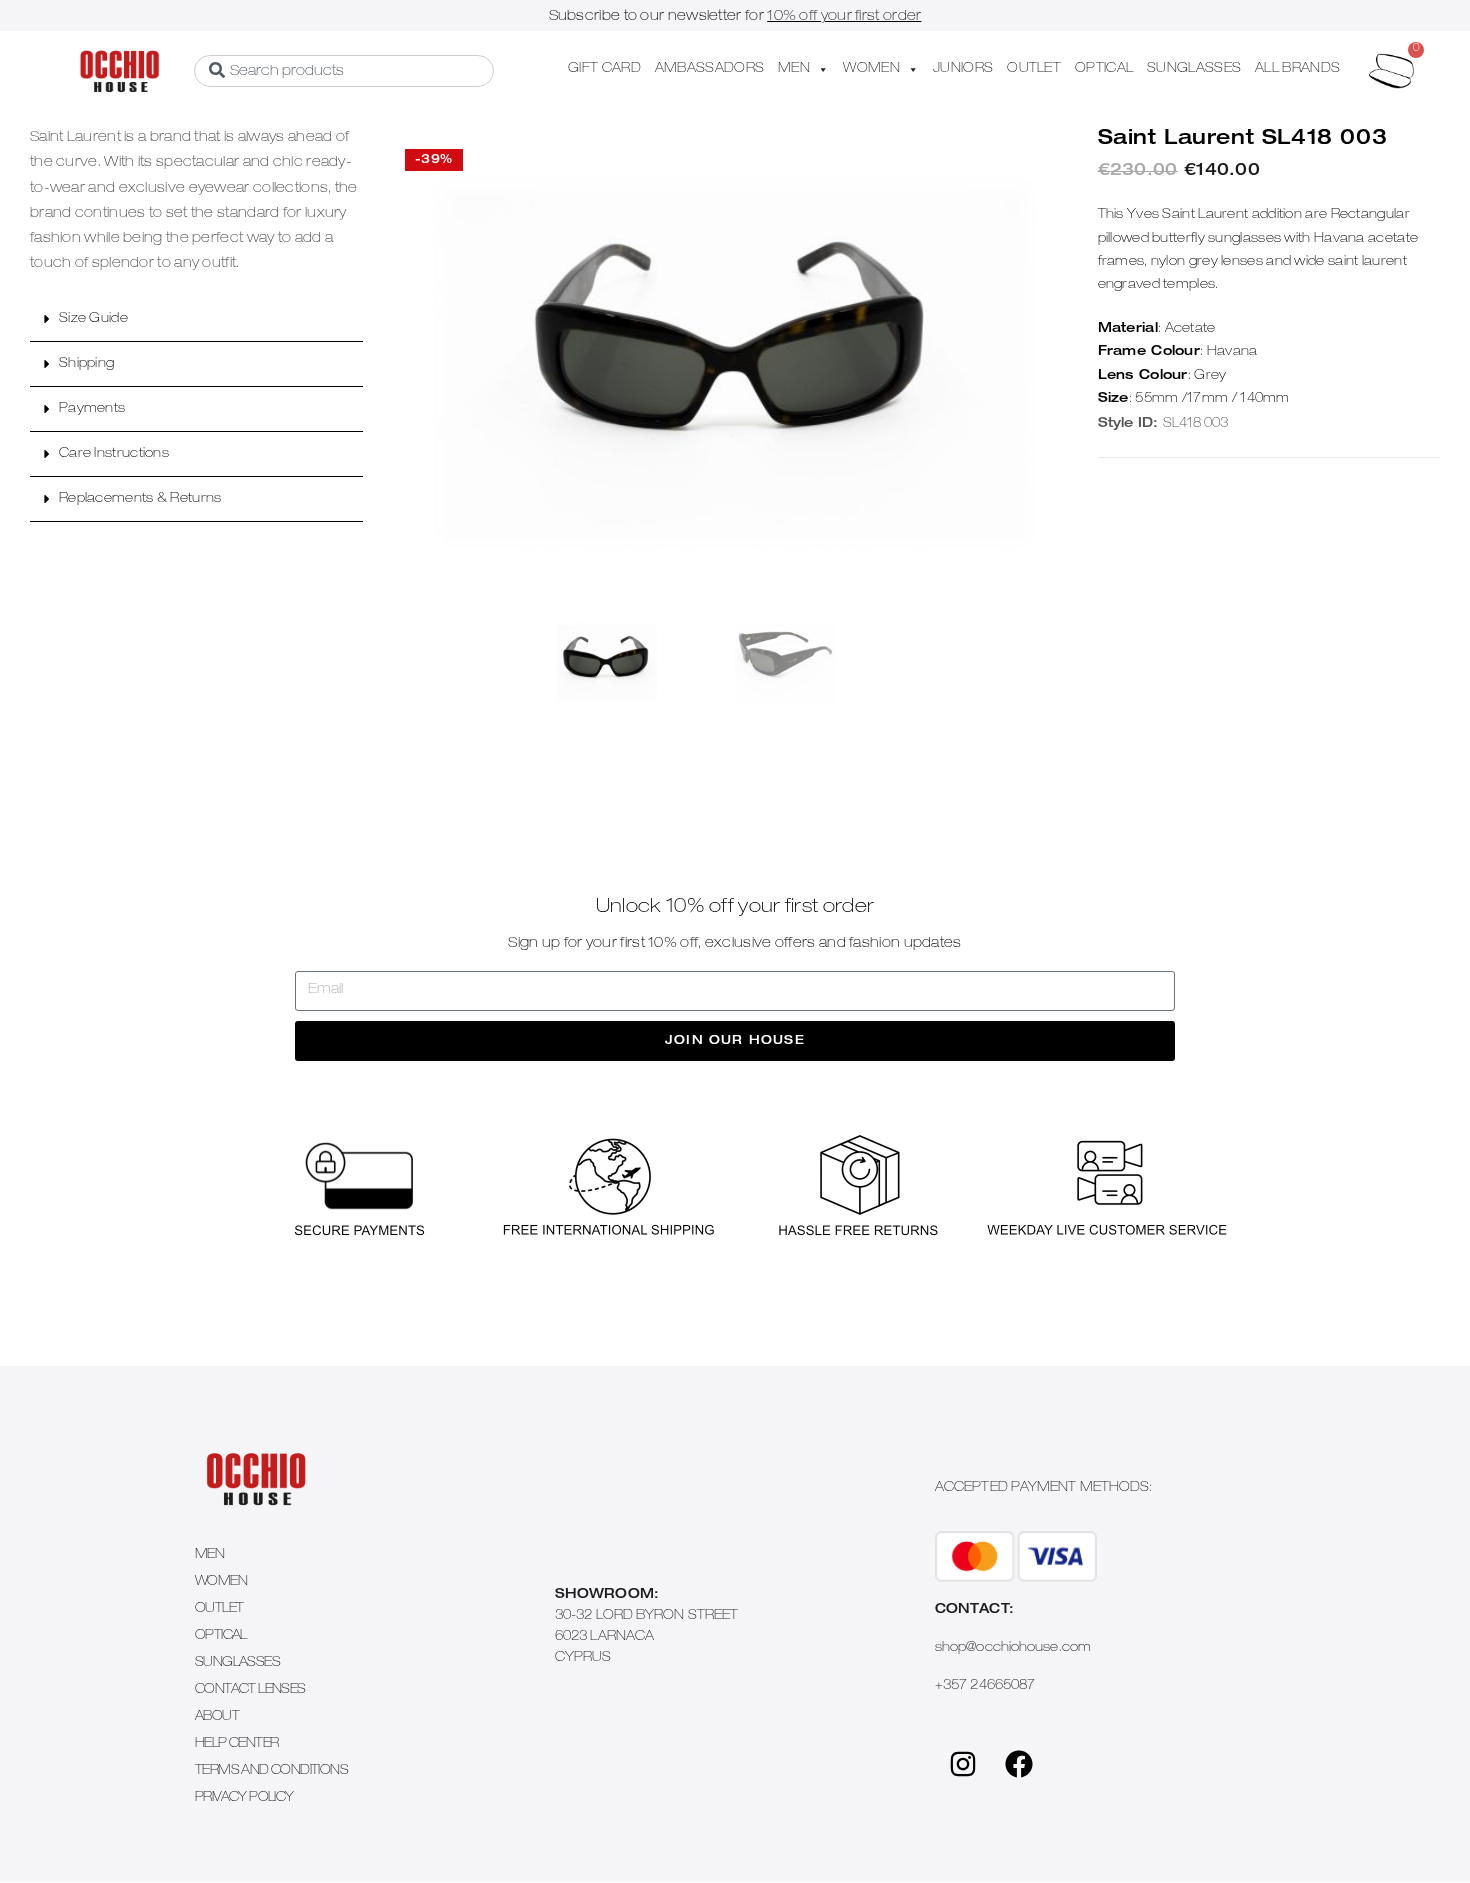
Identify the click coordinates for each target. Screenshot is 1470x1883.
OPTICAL (1104, 69)
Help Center (236, 1744)
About (217, 1717)
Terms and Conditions (271, 1771)
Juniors (963, 69)
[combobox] (344, 71)
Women (221, 1582)
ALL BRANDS (1297, 69)
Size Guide (93, 319)
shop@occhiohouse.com (1013, 1648)
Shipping (86, 364)
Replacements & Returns (140, 499)
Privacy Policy (244, 1798)
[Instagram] (963, 1764)
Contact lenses (250, 1690)
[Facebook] (1019, 1764)
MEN (794, 69)
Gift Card (604, 69)
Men (209, 1555)
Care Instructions (114, 454)
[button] (196, 319)
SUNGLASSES (1194, 69)
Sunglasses (237, 1663)
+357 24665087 (985, 1686)
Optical (221, 1636)
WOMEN (871, 69)
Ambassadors (709, 69)
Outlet (219, 1609)
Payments (92, 409)
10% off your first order (844, 17)
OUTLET (1034, 69)
